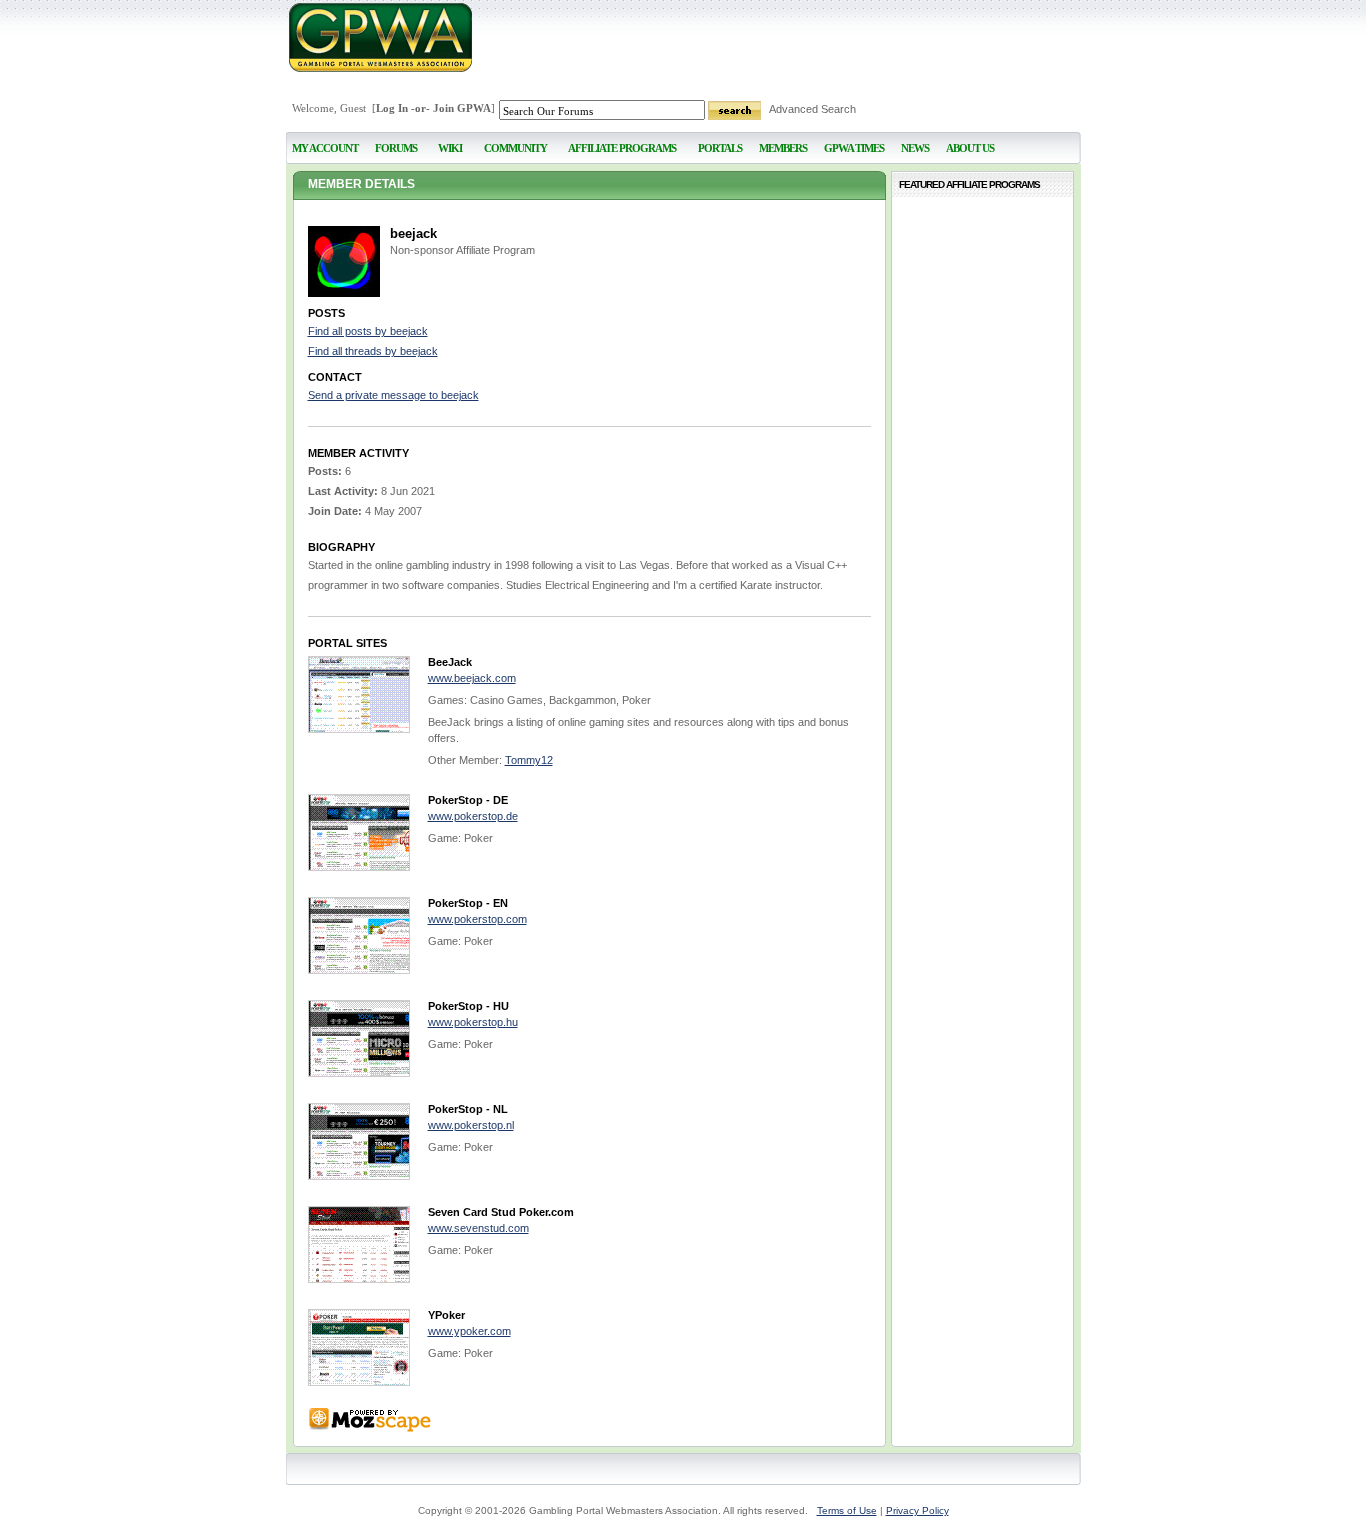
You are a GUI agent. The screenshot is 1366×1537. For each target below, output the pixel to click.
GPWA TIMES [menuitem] (854, 148)
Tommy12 (529, 760)
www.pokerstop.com (477, 919)
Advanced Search (812, 109)
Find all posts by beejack (368, 331)
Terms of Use (847, 1510)
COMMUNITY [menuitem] (515, 148)
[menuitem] (450, 139)
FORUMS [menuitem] (396, 148)
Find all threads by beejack (373, 351)
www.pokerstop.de (473, 816)
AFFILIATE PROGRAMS (622, 148)
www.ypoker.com (469, 1331)
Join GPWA (462, 108)
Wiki (450, 148)
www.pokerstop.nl (471, 1125)
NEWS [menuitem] (915, 148)
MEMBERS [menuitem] (783, 148)
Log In (392, 108)
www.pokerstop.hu (473, 1022)
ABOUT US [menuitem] (970, 148)
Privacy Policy (917, 1510)
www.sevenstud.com (478, 1228)
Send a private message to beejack (393, 395)
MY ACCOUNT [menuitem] (325, 148)
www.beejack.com (472, 678)
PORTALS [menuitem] (720, 148)
